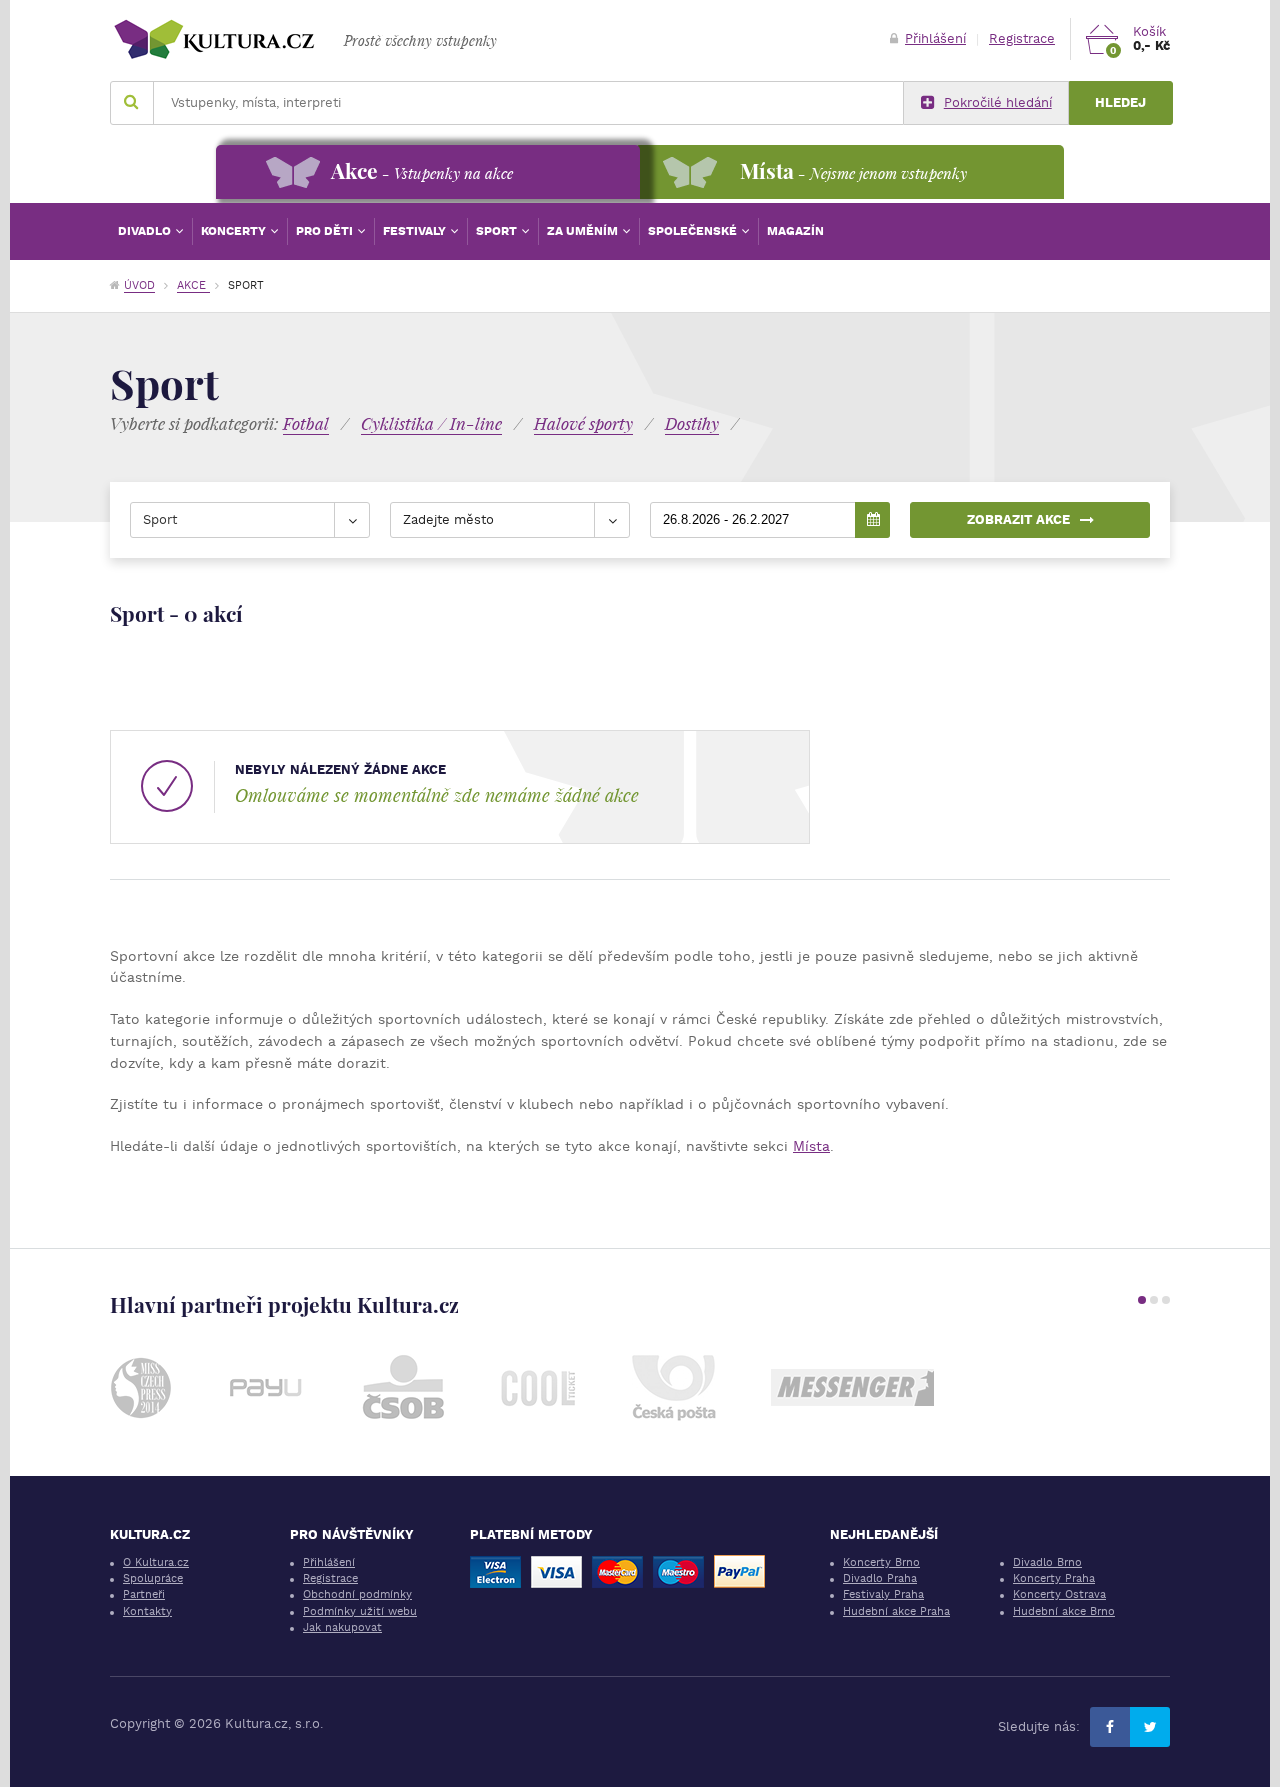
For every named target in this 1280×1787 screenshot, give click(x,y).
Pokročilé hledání (998, 102)
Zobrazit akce (1018, 519)
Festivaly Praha (883, 1594)
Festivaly (416, 231)
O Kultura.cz (156, 1562)
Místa (811, 1146)
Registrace (1022, 38)
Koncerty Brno (881, 1562)
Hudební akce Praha (896, 1611)
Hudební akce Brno (1064, 1611)
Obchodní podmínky (357, 1594)
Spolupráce (153, 1578)
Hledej (1120, 102)
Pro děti (326, 231)
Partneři (144, 1594)
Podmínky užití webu (360, 1611)
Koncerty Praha (1054, 1578)
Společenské (694, 231)
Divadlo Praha (880, 1578)
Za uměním (584, 231)
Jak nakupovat (342, 1627)
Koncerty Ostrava (1059, 1594)
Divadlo (146, 231)
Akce (193, 285)
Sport (498, 231)
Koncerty (235, 231)
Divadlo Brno (1047, 1562)
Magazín (795, 231)
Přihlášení (935, 38)
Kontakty (147, 1611)
